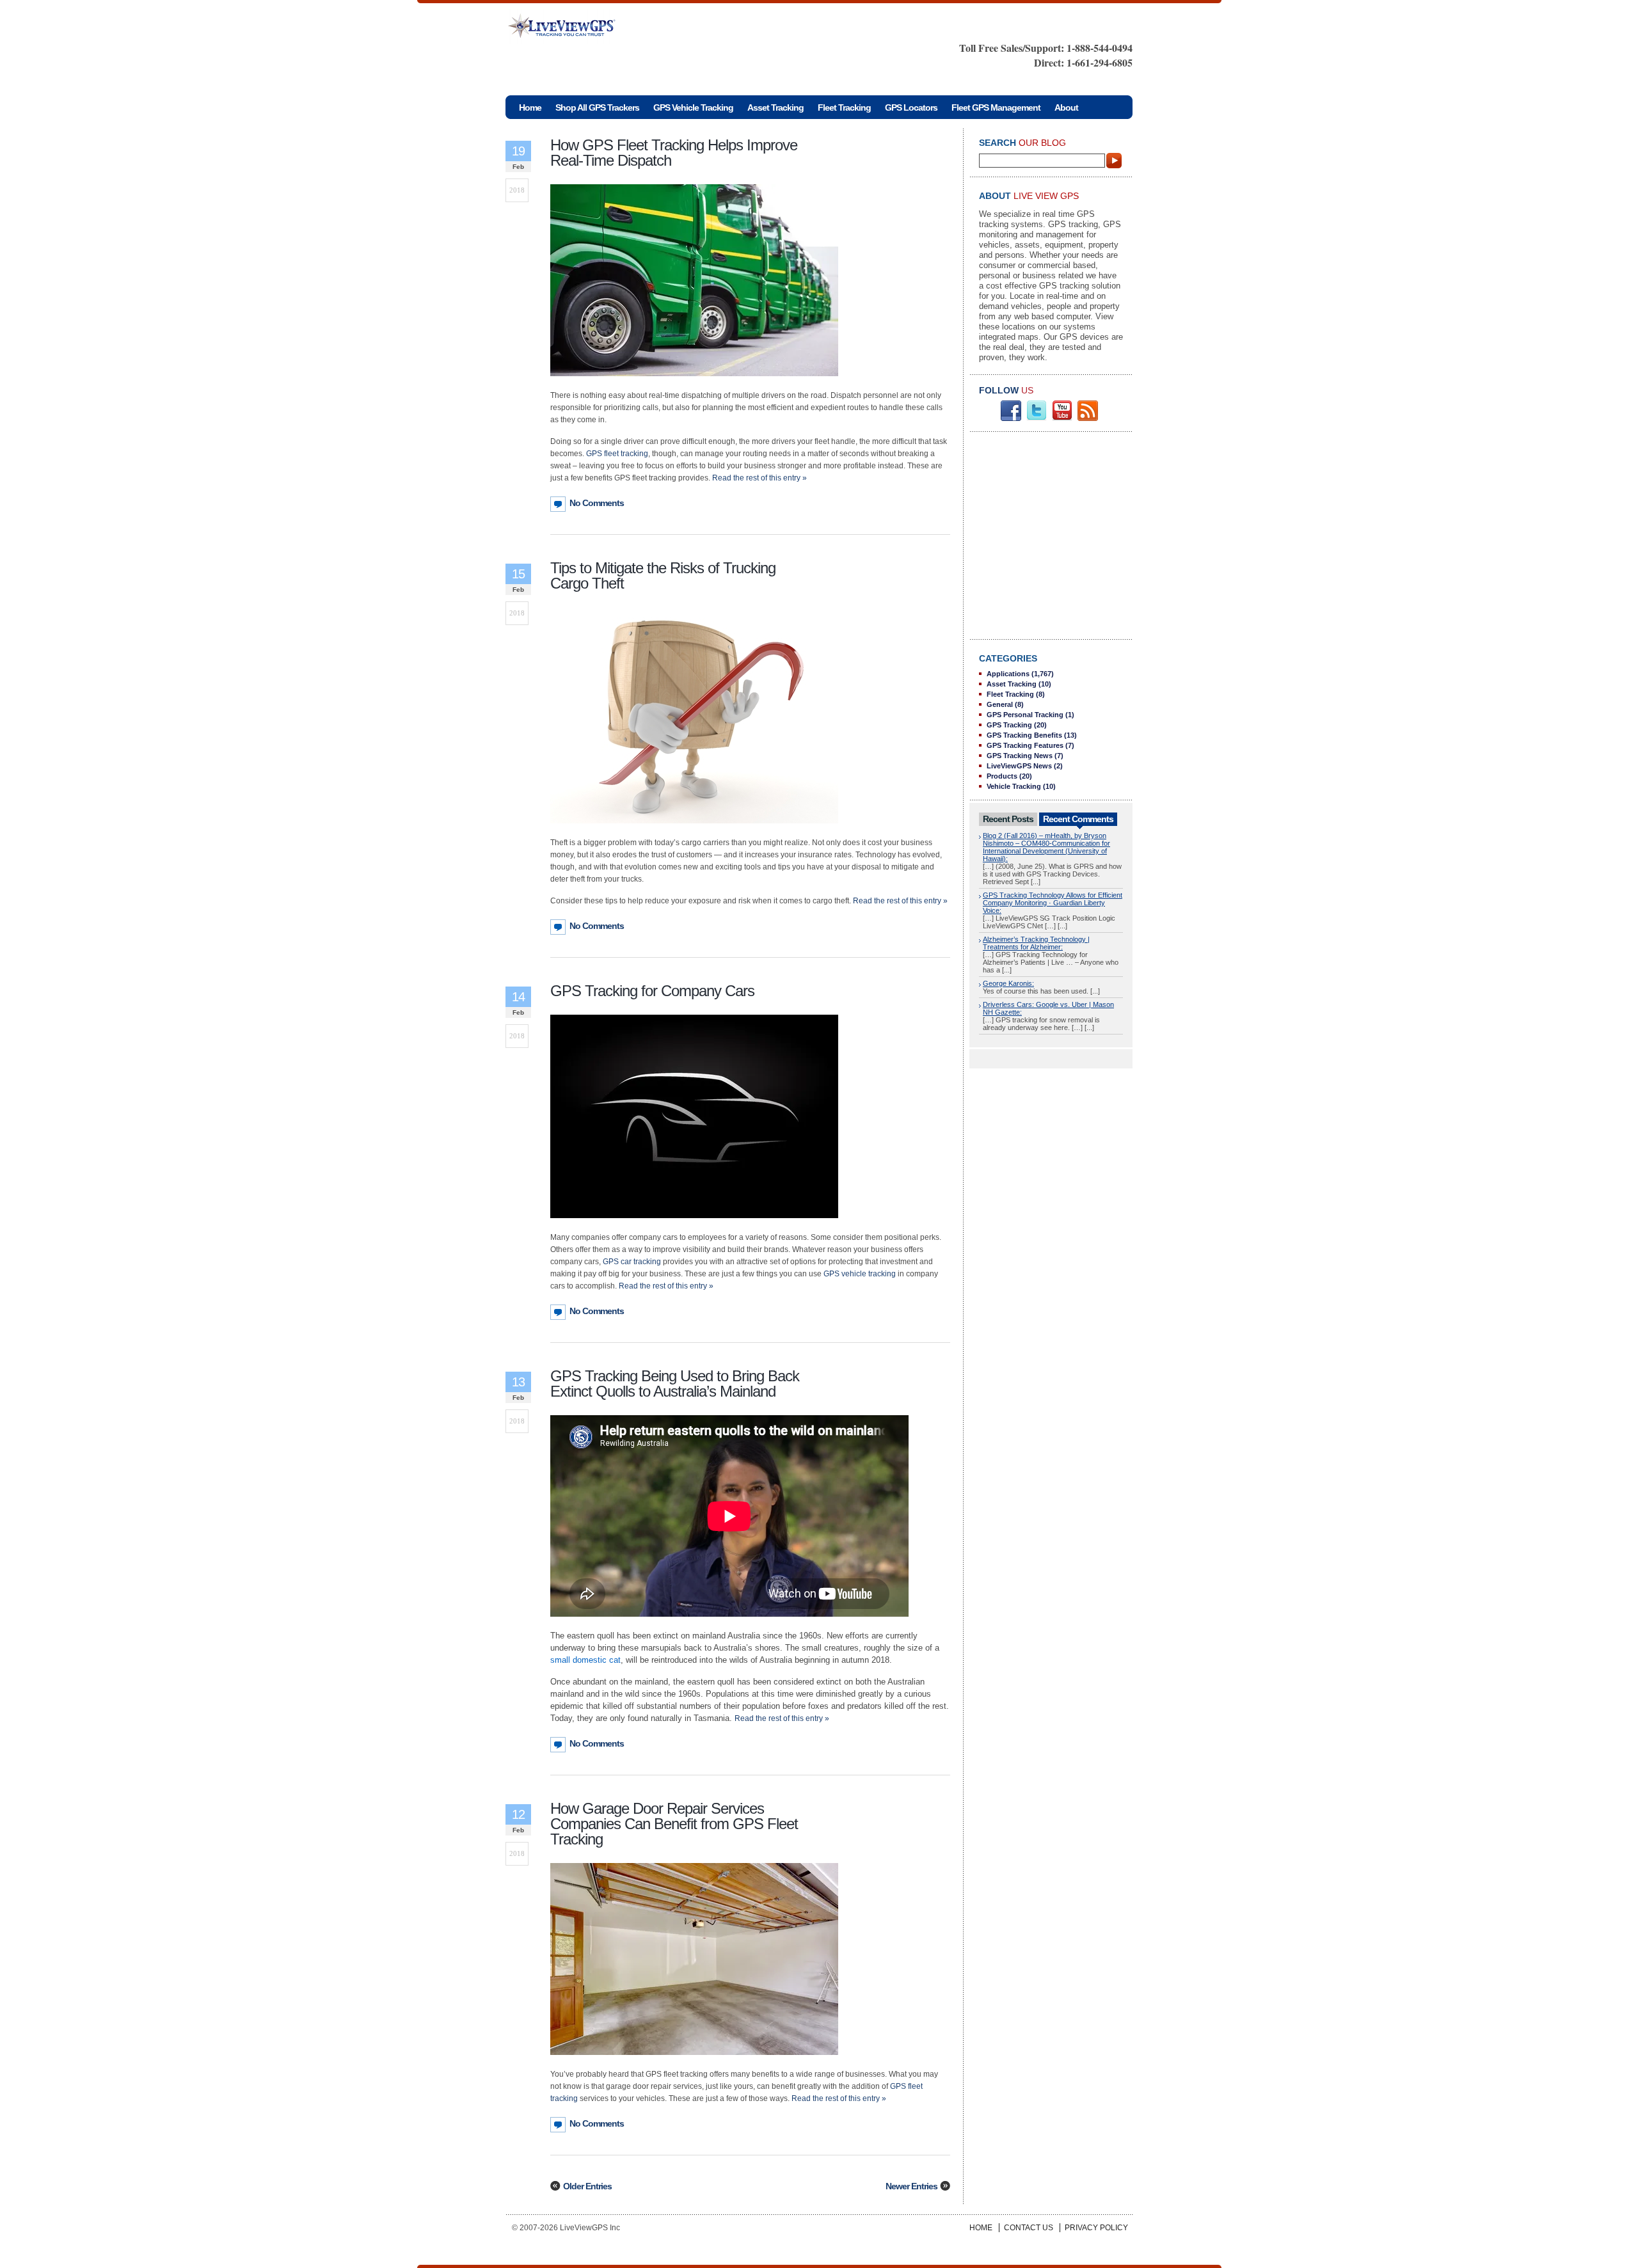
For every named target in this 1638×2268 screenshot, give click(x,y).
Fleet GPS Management (996, 107)
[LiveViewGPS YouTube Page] (1062, 418)
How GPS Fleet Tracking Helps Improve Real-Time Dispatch (674, 153)
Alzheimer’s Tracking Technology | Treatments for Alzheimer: (1036, 943)
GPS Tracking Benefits (1024, 735)
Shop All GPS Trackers (597, 107)
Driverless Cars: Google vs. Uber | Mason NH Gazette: (1048, 1008)
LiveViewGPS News (1019, 766)
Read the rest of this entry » (759, 478)
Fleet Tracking (844, 107)
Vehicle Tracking (1014, 786)
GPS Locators (911, 107)
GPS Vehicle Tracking (693, 107)
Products (1002, 776)
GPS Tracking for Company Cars (652, 991)
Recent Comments (1078, 819)
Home (981, 2228)
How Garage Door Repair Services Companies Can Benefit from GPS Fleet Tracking (674, 1824)
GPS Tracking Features (1025, 745)
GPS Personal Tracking (1025, 715)
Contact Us (1029, 2228)
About (1066, 107)
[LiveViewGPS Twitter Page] (1037, 418)
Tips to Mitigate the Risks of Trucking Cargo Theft (663, 575)
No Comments (597, 503)
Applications (1008, 674)
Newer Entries (911, 2186)
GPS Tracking (1009, 725)
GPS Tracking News (1020, 756)
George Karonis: (1008, 983)
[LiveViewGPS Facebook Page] (1011, 418)
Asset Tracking (775, 107)
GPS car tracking (632, 1262)
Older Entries (587, 2186)
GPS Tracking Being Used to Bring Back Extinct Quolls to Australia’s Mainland (675, 1384)
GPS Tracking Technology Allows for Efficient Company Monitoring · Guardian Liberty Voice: (1053, 903)
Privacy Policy (1096, 2228)
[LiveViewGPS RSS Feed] (1088, 418)
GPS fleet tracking (617, 454)
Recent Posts (1008, 819)
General (1000, 704)
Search (1115, 161)
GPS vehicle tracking (860, 1274)
